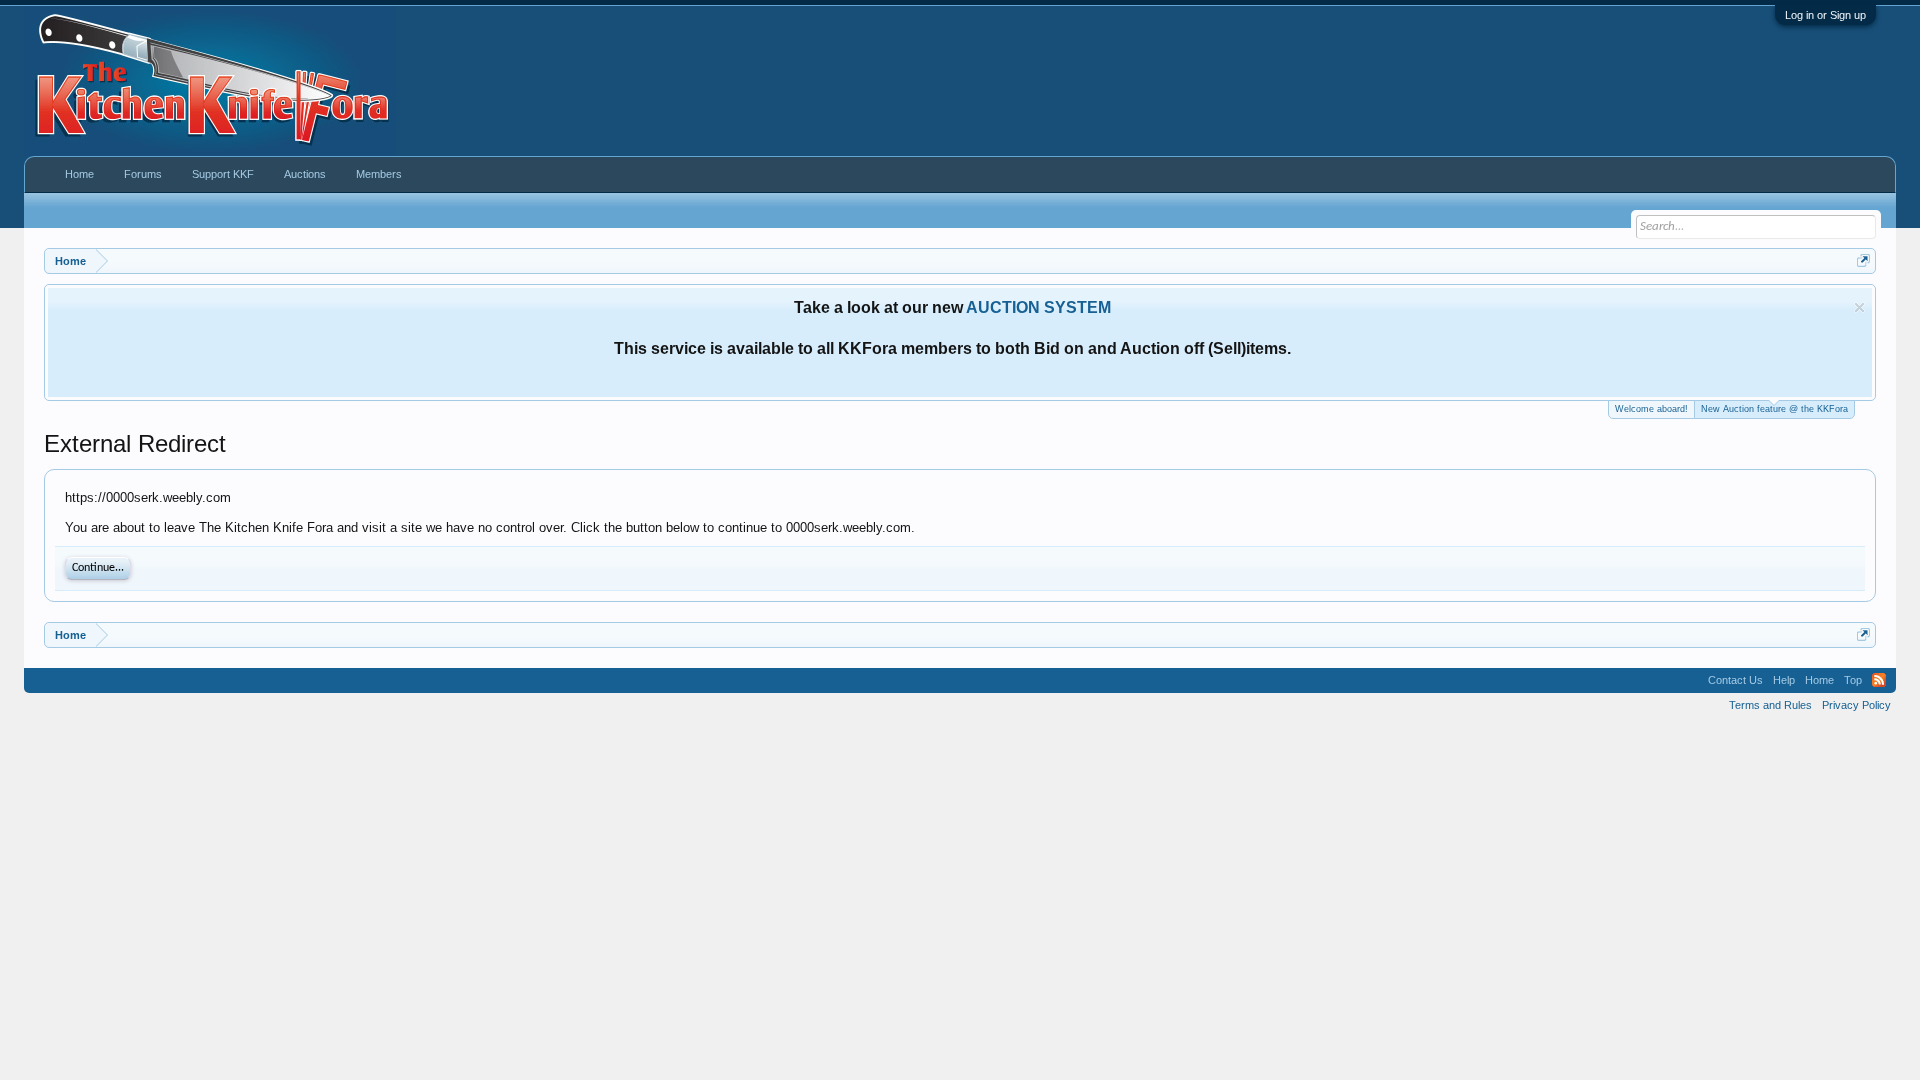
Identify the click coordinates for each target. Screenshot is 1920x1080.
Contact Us (1735, 680)
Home (79, 174)
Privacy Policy (1856, 705)
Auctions (305, 174)
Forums (143, 174)
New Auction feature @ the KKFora (1774, 409)
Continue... (98, 568)
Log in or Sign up (1825, 15)
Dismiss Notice (1859, 307)
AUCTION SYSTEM (1038, 307)
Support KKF (223, 174)
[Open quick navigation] (1863, 260)
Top (1853, 680)
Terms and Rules (1770, 705)
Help (1784, 680)
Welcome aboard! (1651, 409)
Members (379, 174)
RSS (1879, 680)
